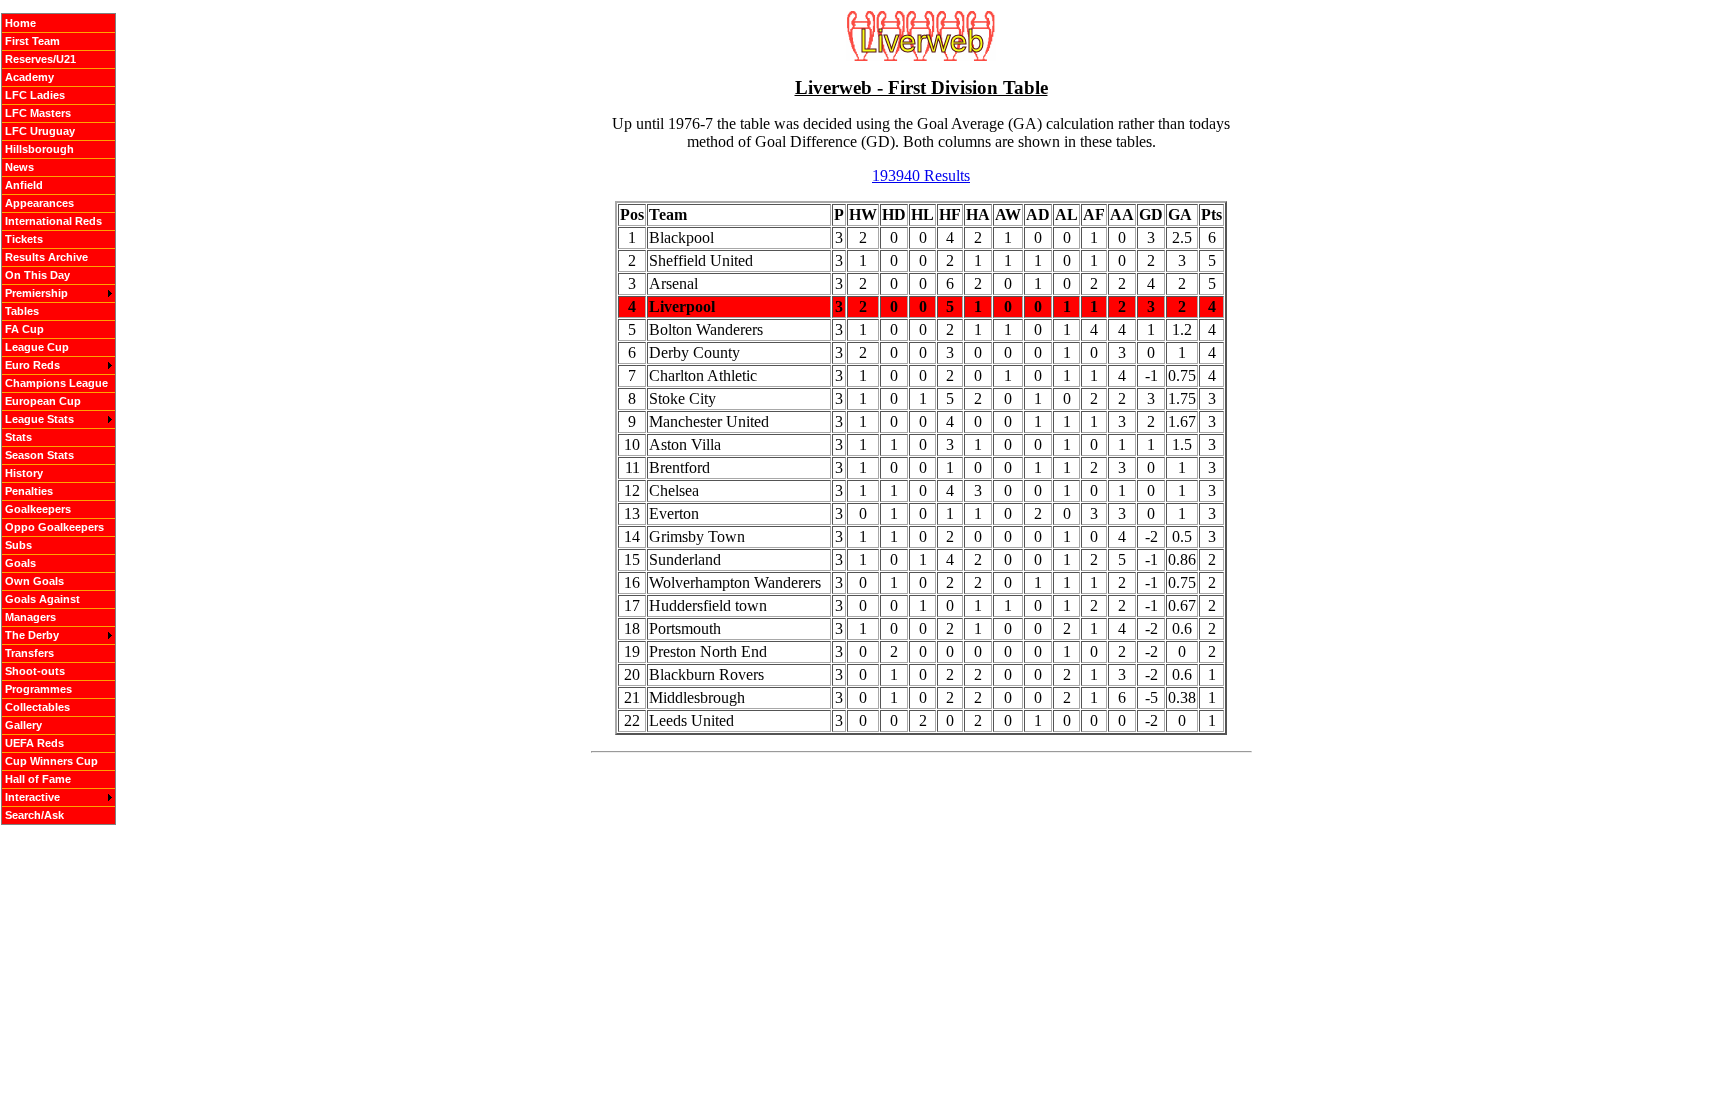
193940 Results (921, 175)
